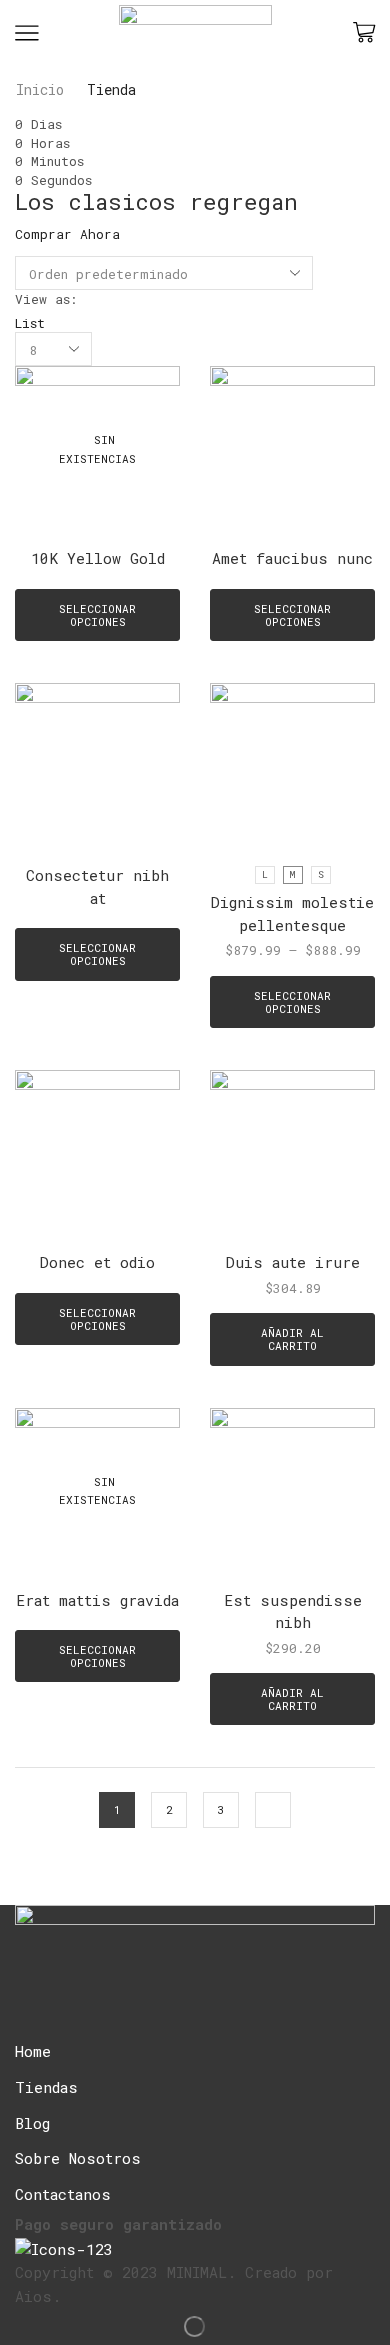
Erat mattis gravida (97, 1600)
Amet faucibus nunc (292, 558)
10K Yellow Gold (98, 558)
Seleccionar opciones (97, 615)
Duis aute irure (293, 1262)
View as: (46, 299)
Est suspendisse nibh (293, 1611)
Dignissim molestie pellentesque (292, 913)
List (30, 323)
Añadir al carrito (292, 1339)
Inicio (40, 89)
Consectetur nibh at (97, 886)
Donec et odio (97, 1262)
